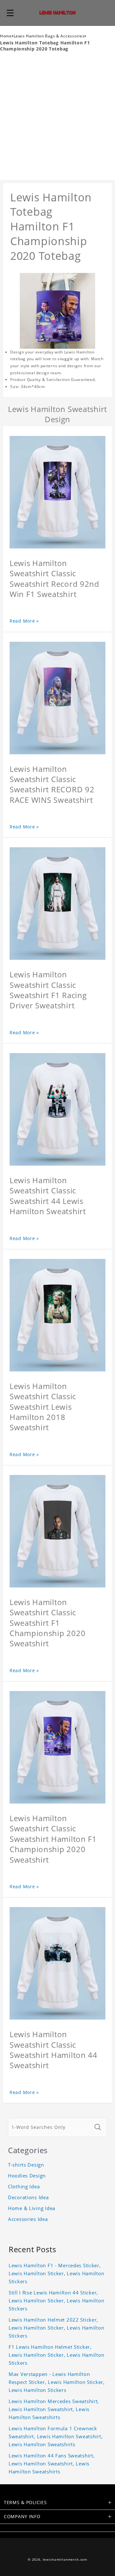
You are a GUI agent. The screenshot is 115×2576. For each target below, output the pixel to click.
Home (6, 36)
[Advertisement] (57, 119)
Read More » (24, 621)
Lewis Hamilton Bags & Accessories (49, 36)
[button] (10, 13)
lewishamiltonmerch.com (65, 2560)
